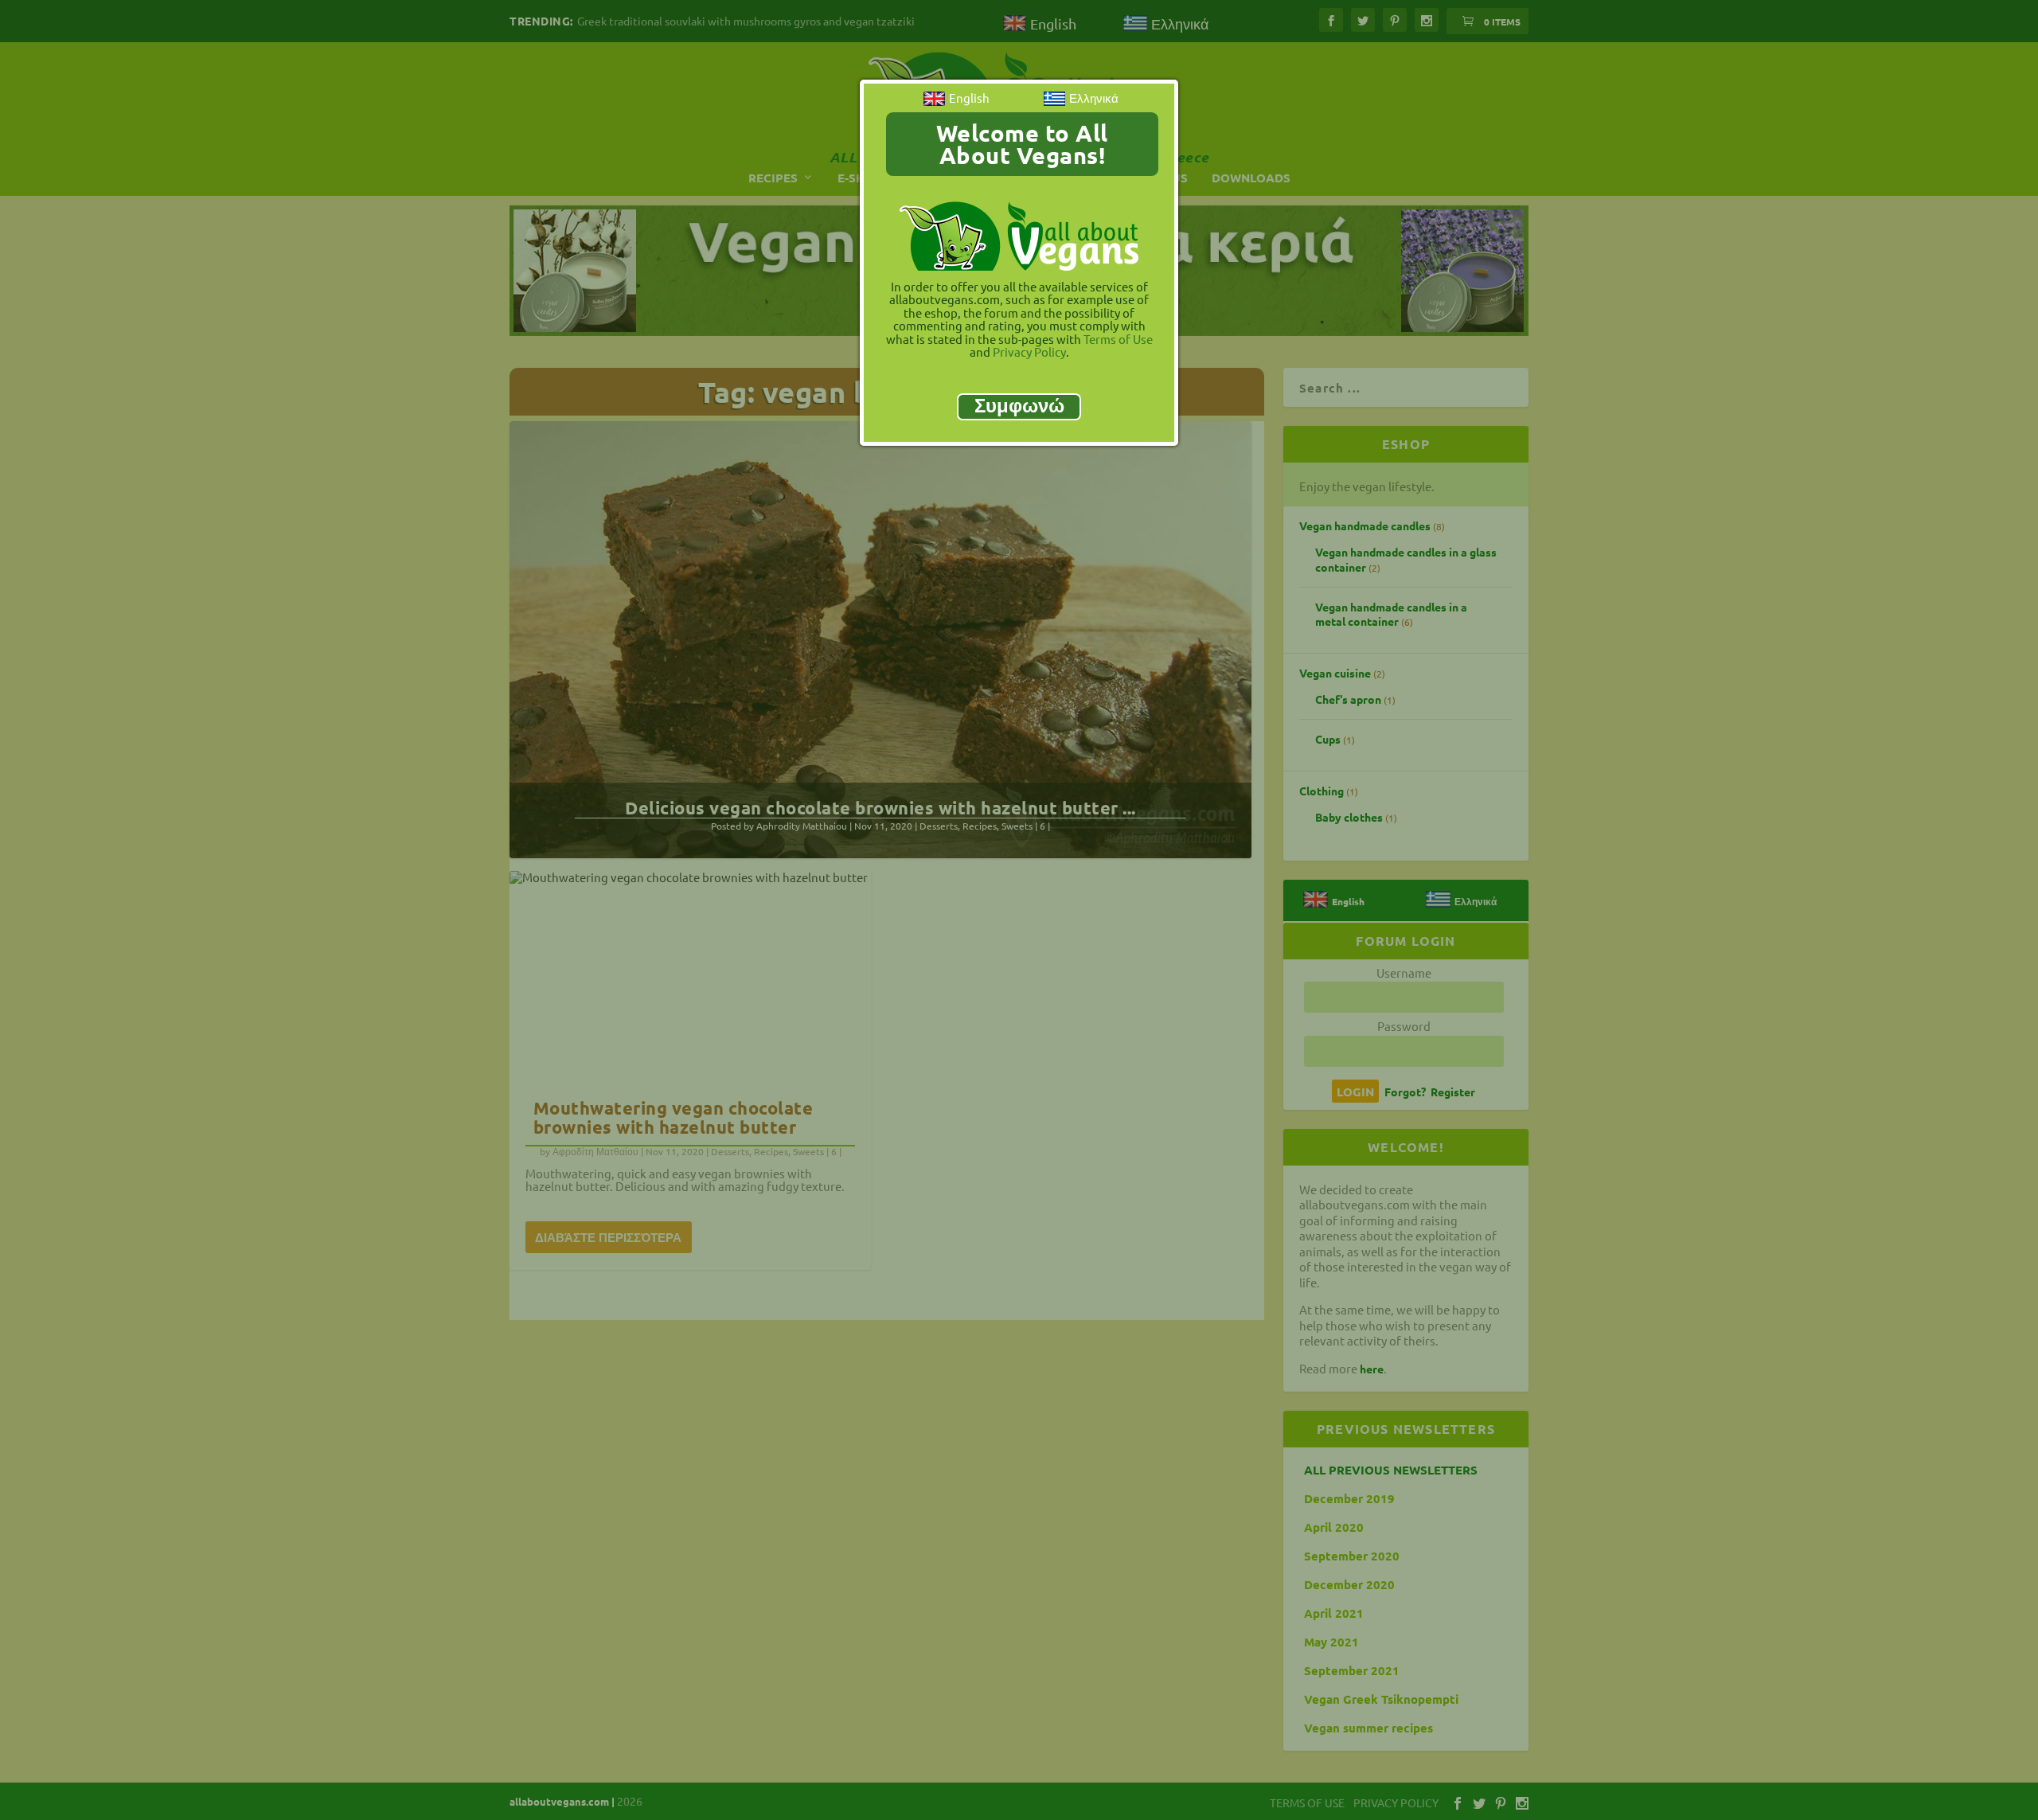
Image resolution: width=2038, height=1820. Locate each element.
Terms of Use (1118, 339)
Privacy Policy (1029, 352)
